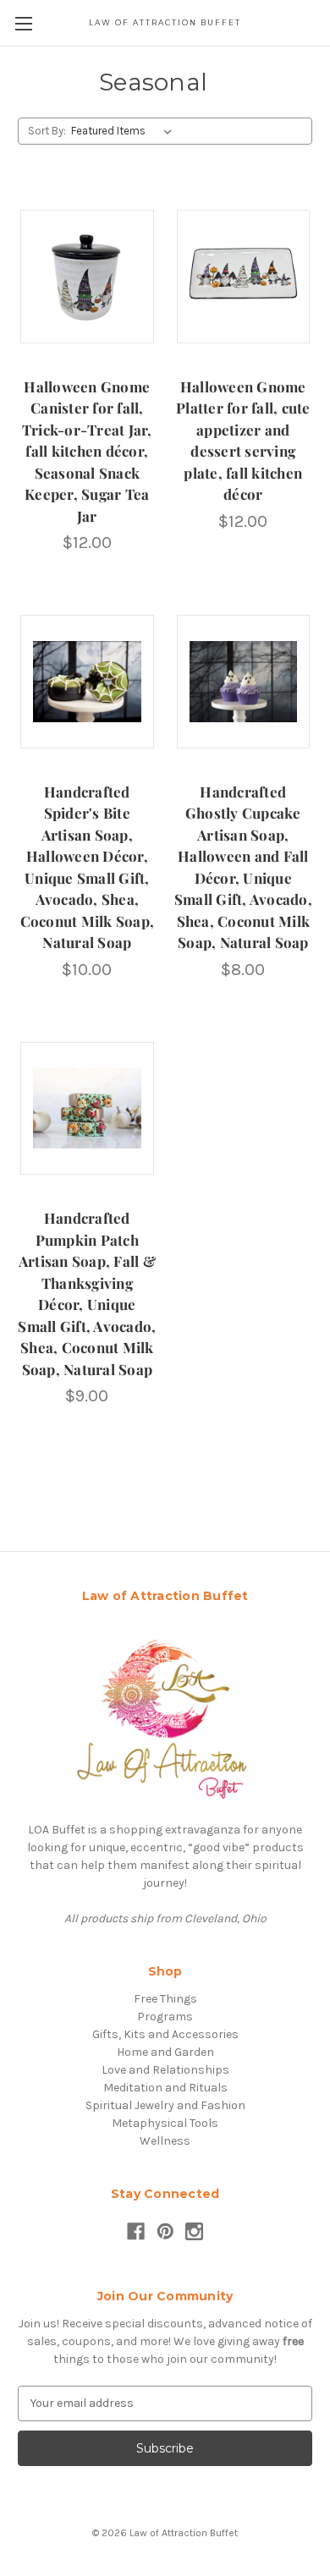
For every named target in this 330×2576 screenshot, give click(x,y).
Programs (165, 2017)
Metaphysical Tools (165, 2123)
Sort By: (47, 131)
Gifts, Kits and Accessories (165, 2034)
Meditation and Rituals (165, 2088)
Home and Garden (165, 2052)
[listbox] (125, 131)
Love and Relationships (165, 2070)
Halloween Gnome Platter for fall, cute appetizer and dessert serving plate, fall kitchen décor (243, 441)
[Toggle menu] (23, 23)
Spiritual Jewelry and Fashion (165, 2105)
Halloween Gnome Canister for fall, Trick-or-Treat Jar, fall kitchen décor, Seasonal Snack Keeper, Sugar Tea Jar (87, 451)
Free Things (165, 1999)
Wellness (165, 2141)
